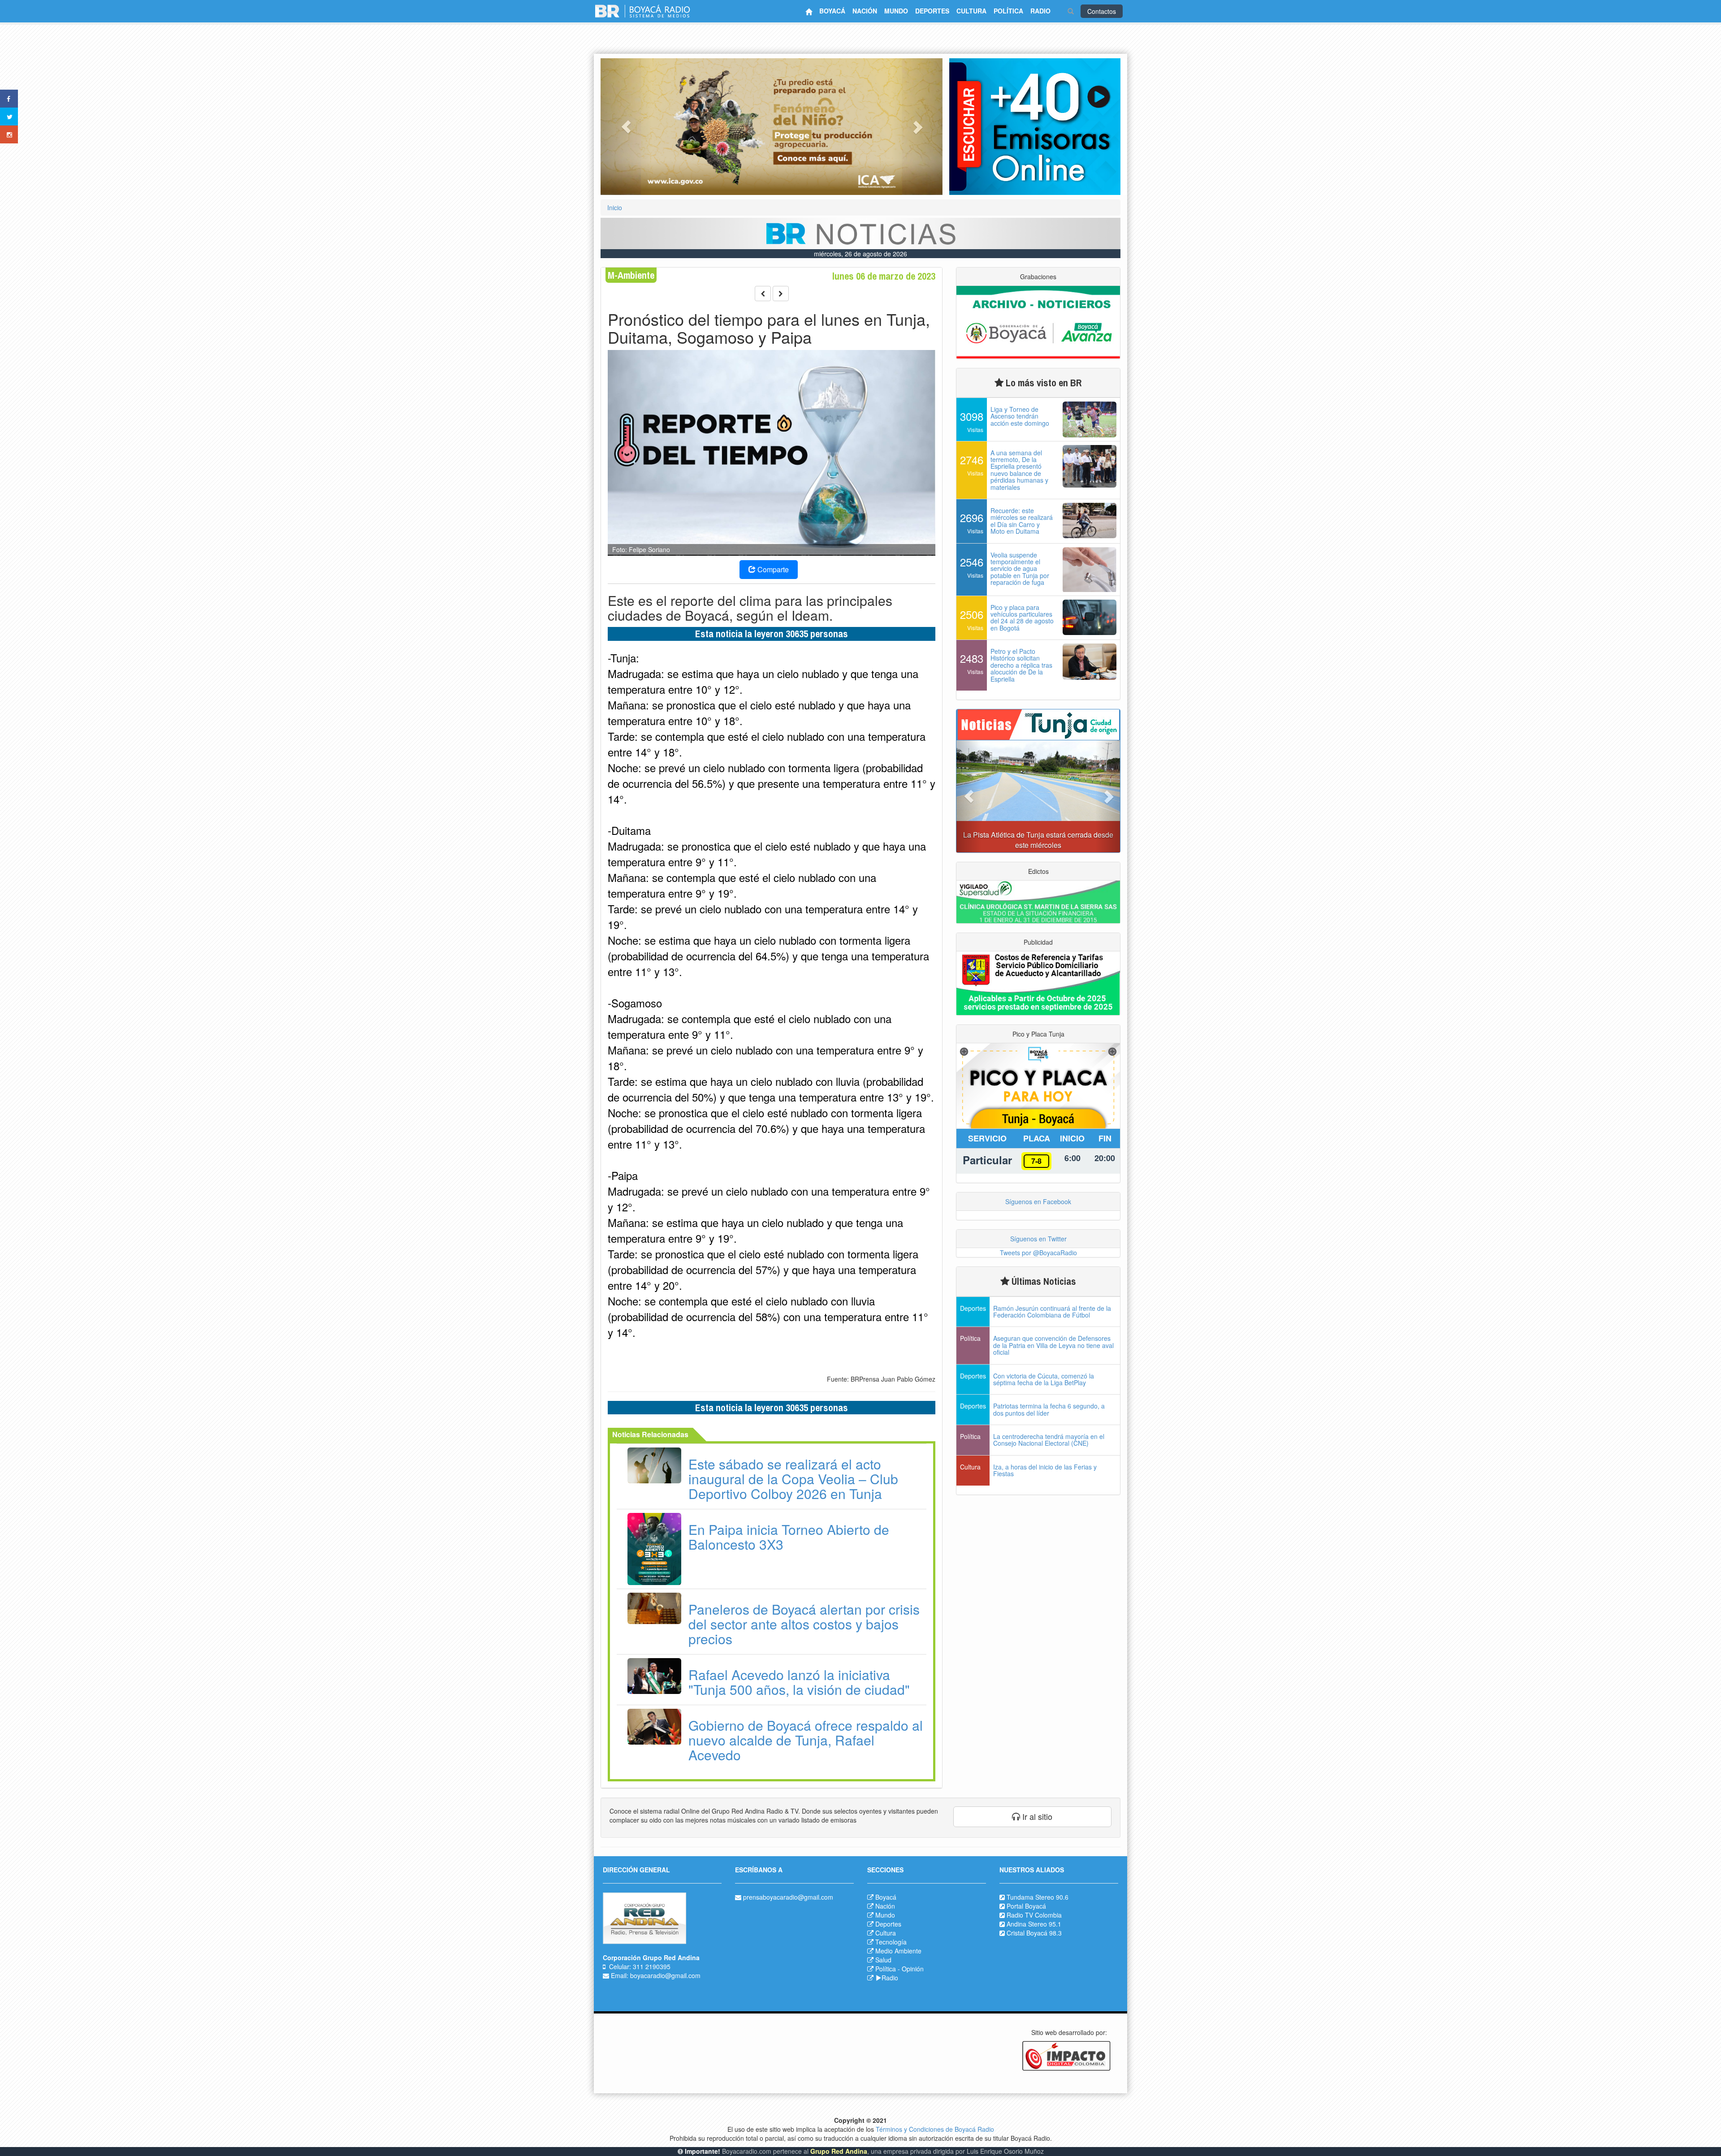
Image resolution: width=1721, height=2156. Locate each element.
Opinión (913, 1969)
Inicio (615, 207)
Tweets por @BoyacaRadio (1038, 1253)
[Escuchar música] (1035, 127)
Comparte (772, 569)
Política (886, 1969)
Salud (883, 1960)
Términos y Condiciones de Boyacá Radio (935, 2129)
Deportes (888, 1924)
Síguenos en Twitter (1038, 1239)
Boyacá (886, 1897)
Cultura (886, 1933)
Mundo (885, 1915)
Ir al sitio (1036, 1816)
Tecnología (891, 1942)
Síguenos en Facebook (1038, 1201)
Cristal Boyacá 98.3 (1034, 1933)
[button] (626, 127)
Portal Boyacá (1026, 1906)
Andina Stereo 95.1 (1034, 1924)
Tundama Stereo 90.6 (1038, 1897)
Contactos (1102, 11)
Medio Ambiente (898, 1951)
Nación (885, 1906)
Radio (890, 1978)
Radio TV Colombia (1034, 1915)
